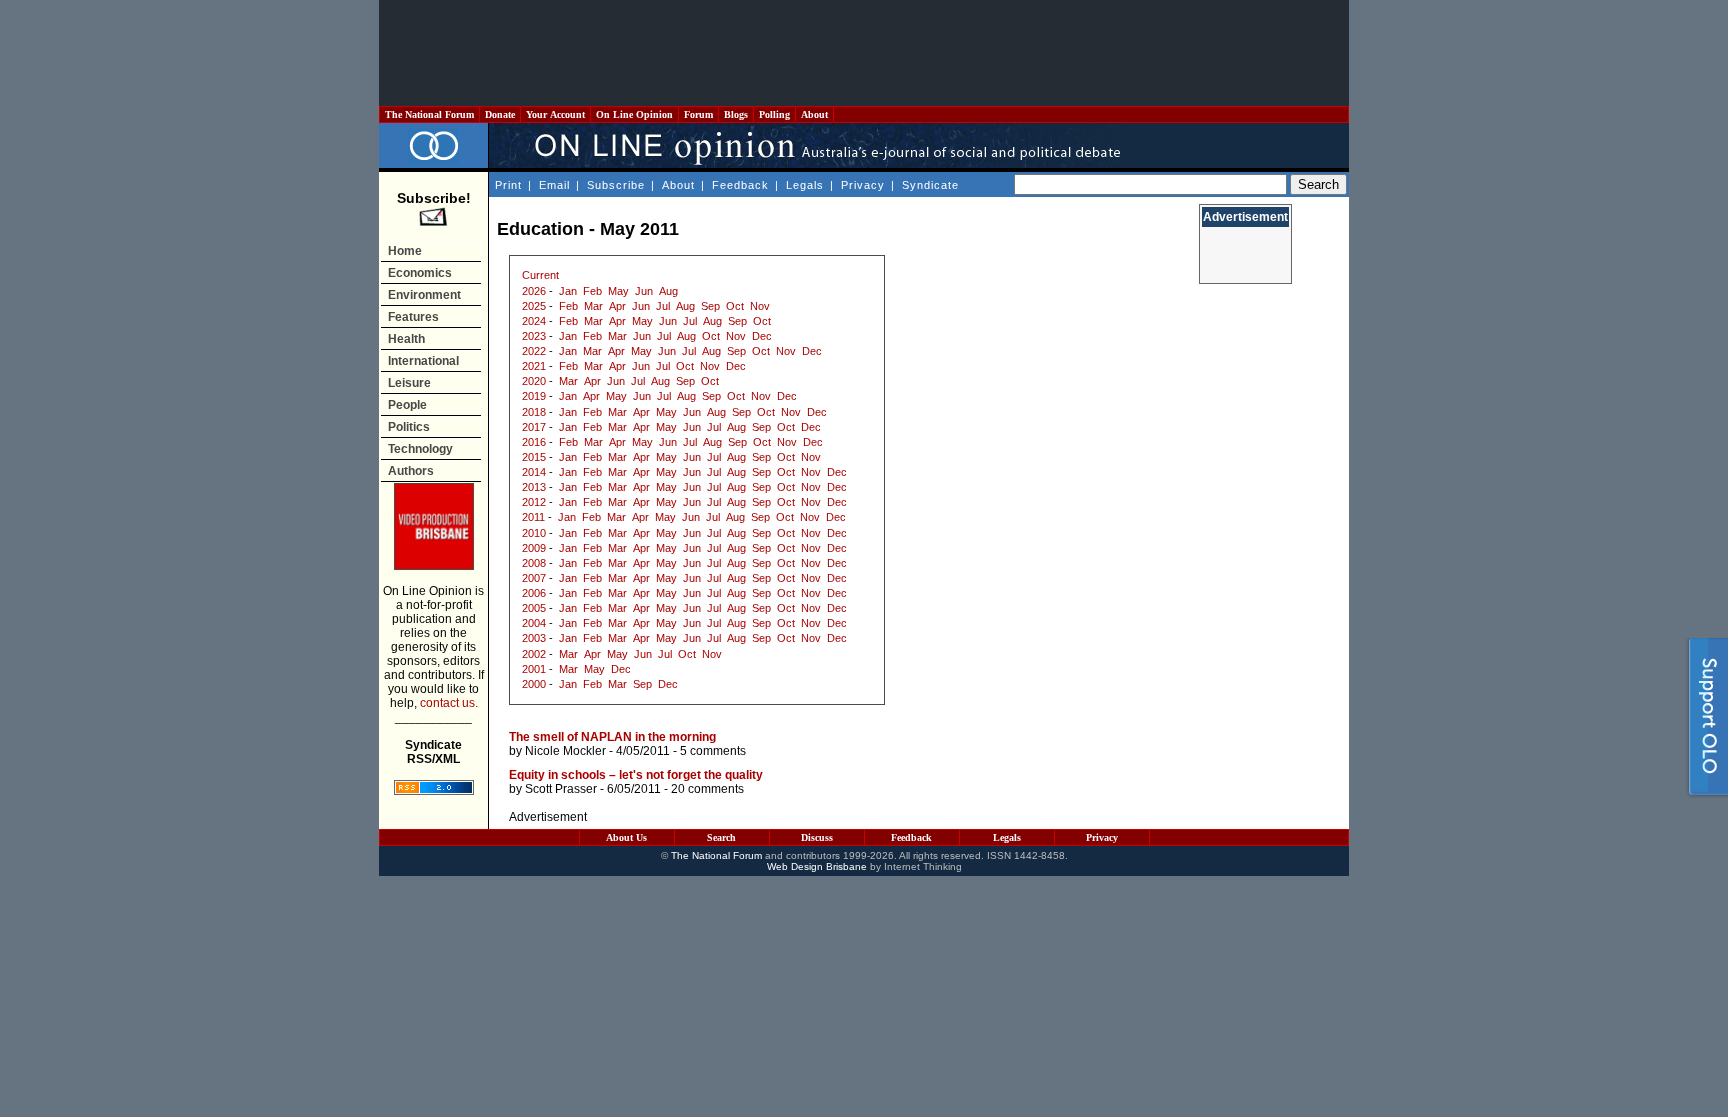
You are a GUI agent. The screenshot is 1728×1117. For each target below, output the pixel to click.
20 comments (707, 789)
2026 (534, 291)
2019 (534, 396)
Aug (668, 291)
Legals (805, 185)
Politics (409, 427)
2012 (534, 502)
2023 (534, 336)
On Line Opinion (634, 114)
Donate (500, 114)
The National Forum (429, 114)
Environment (424, 295)
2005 (534, 608)
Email (554, 185)
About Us (626, 837)
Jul (663, 306)
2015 (534, 457)
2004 (534, 623)
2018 (534, 412)
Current (540, 275)
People (407, 405)
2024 (534, 321)
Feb (592, 291)
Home (405, 251)
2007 (534, 578)
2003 (534, 638)
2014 (534, 472)
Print (508, 185)
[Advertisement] (864, 53)
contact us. (449, 703)
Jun (644, 291)
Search (721, 837)
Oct (735, 306)
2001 (534, 669)
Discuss (817, 837)
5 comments (713, 751)
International (423, 361)
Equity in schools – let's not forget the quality (636, 775)
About (814, 114)
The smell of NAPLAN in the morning (612, 737)
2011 (533, 517)
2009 (534, 548)
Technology (420, 449)
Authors (411, 471)
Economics (420, 273)
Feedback (740, 185)
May (618, 291)
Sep (710, 306)
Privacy (863, 185)
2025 (534, 306)
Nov (760, 306)
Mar (593, 306)
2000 (534, 684)
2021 (534, 366)
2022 (534, 351)
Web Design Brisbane (817, 866)
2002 (534, 654)
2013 (534, 487)
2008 (534, 563)
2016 (534, 442)
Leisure (409, 383)
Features (413, 317)
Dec (762, 336)
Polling (774, 114)
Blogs (736, 114)
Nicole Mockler (565, 751)
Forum (698, 114)
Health (406, 339)
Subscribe (616, 185)
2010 (534, 533)
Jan (568, 291)
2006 (534, 593)
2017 (534, 427)
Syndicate (930, 185)
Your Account (555, 114)
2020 (534, 381)
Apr (617, 306)
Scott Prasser (561, 789)
